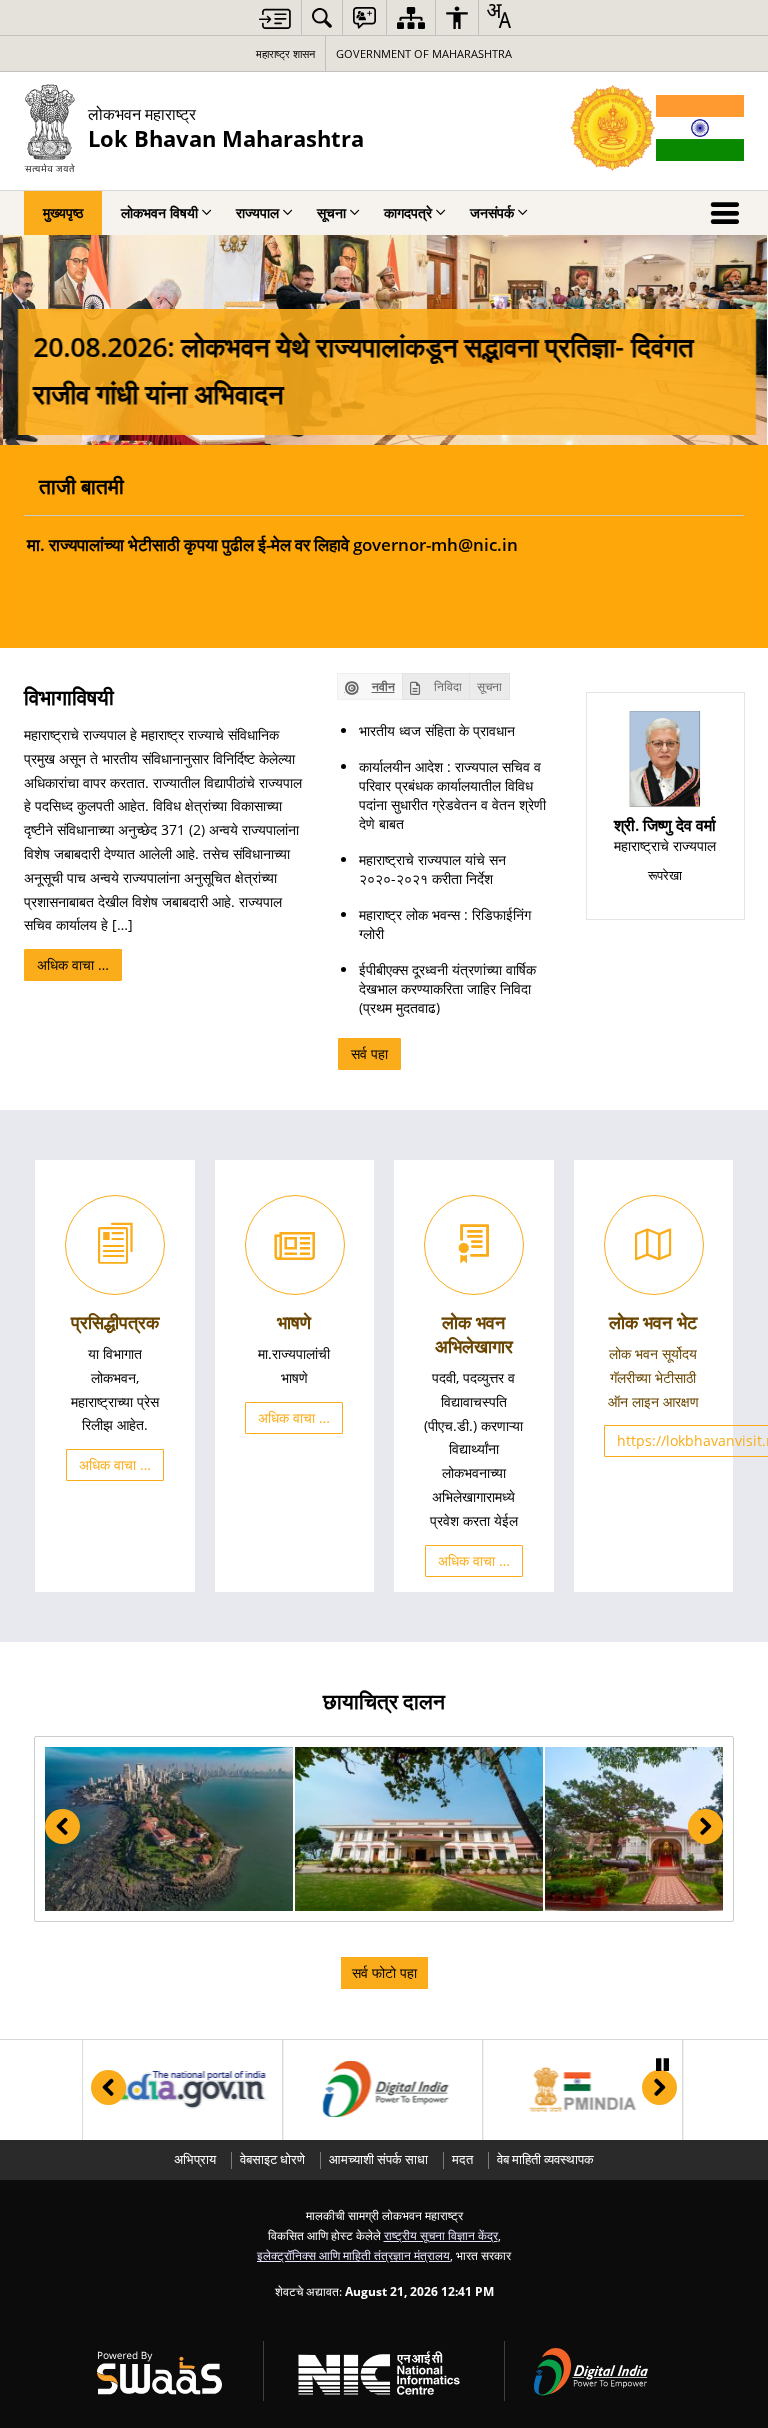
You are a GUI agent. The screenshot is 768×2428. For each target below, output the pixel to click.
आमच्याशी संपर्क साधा (378, 2159)
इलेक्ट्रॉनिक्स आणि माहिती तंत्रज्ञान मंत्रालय (353, 2255)
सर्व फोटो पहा (384, 1972)
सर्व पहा (369, 1053)
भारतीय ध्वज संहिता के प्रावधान (437, 730)
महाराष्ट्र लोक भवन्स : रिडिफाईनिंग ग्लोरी (445, 924)
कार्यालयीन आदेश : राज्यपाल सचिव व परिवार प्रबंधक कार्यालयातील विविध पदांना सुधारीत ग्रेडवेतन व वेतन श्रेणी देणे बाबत (452, 795)
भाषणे (294, 1322)
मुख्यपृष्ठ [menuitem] (63, 212)
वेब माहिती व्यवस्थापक (545, 2159)
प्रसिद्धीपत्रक (115, 1322)
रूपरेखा (665, 875)
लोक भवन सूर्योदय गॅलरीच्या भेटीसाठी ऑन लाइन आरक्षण (653, 1377)
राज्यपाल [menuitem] (257, 212)
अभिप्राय (195, 2159)
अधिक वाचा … (73, 964)
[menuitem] (322, 17)
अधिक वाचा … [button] (115, 1464)
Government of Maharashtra (424, 53)
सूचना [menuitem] (331, 212)
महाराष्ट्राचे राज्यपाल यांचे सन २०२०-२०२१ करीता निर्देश (432, 869)
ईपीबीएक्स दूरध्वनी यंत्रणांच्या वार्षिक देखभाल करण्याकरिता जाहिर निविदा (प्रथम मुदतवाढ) (447, 988)
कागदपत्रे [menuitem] (408, 212)
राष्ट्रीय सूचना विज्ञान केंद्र (441, 2235)
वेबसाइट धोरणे (272, 2159)
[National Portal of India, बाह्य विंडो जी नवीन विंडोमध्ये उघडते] (180, 2090)
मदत (462, 2159)
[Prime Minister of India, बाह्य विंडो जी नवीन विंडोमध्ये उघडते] (580, 2090)
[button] (169, 1829)
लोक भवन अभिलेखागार (474, 1334)
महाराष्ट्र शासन (285, 53)
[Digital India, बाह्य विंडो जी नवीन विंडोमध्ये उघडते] (380, 2090)
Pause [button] (662, 2065)
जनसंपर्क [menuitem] (492, 212)
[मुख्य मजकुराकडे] (275, 18)
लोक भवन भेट (653, 1322)
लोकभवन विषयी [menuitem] (159, 212)
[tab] (370, 686)
